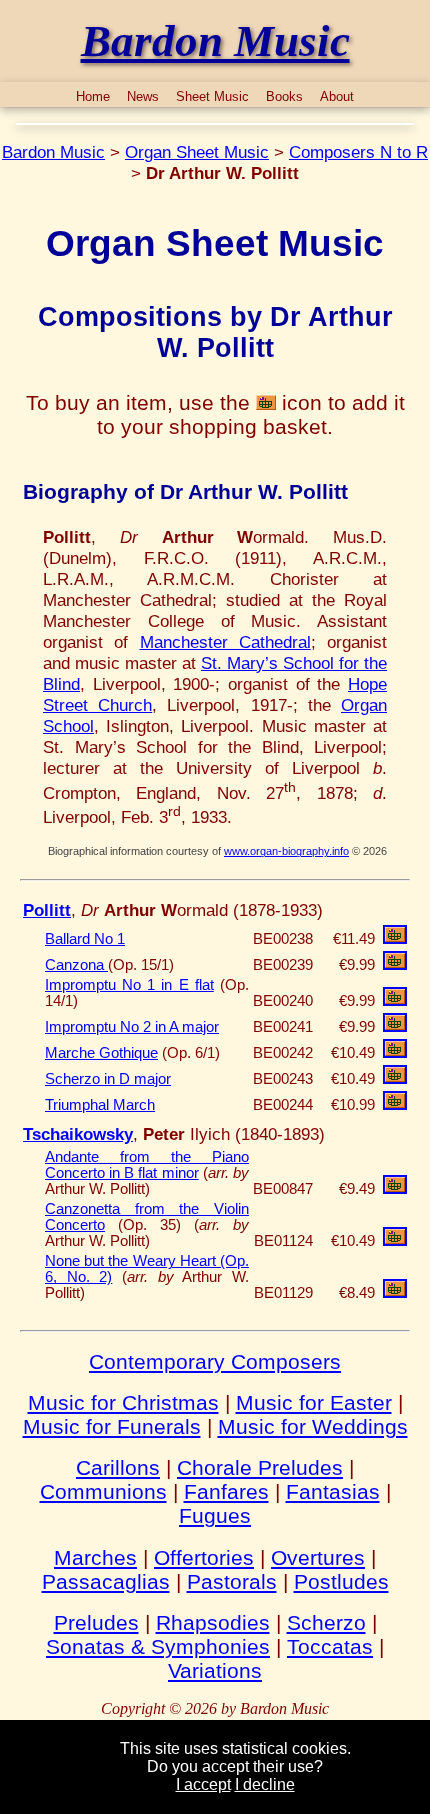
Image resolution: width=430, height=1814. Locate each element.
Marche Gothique (101, 1053)
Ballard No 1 (85, 939)
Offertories (204, 1557)
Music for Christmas (123, 1402)
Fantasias (333, 1491)
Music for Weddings (313, 1426)
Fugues (215, 1515)
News (143, 96)
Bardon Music (53, 152)
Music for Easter (314, 1402)
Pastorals (232, 1581)
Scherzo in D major (108, 1079)
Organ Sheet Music (197, 152)
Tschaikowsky (78, 1134)
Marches (95, 1557)
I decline (265, 1784)
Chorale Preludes (260, 1467)
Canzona (76, 965)
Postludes (341, 1581)
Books (284, 96)
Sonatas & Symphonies (158, 1646)
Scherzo (326, 1622)
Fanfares (226, 1491)
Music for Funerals (112, 1426)
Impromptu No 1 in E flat (129, 985)
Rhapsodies (213, 1622)
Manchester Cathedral (225, 642)
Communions (103, 1491)
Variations (215, 1670)
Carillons (118, 1467)
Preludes (96, 1622)
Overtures (318, 1557)
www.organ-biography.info (286, 851)
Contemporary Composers (215, 1361)
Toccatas (330, 1646)
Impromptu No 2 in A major (132, 1027)
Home (93, 96)
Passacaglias (106, 1581)
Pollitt (47, 910)
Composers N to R (358, 152)
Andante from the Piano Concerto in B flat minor (147, 1165)
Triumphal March (100, 1105)
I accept (203, 1784)
